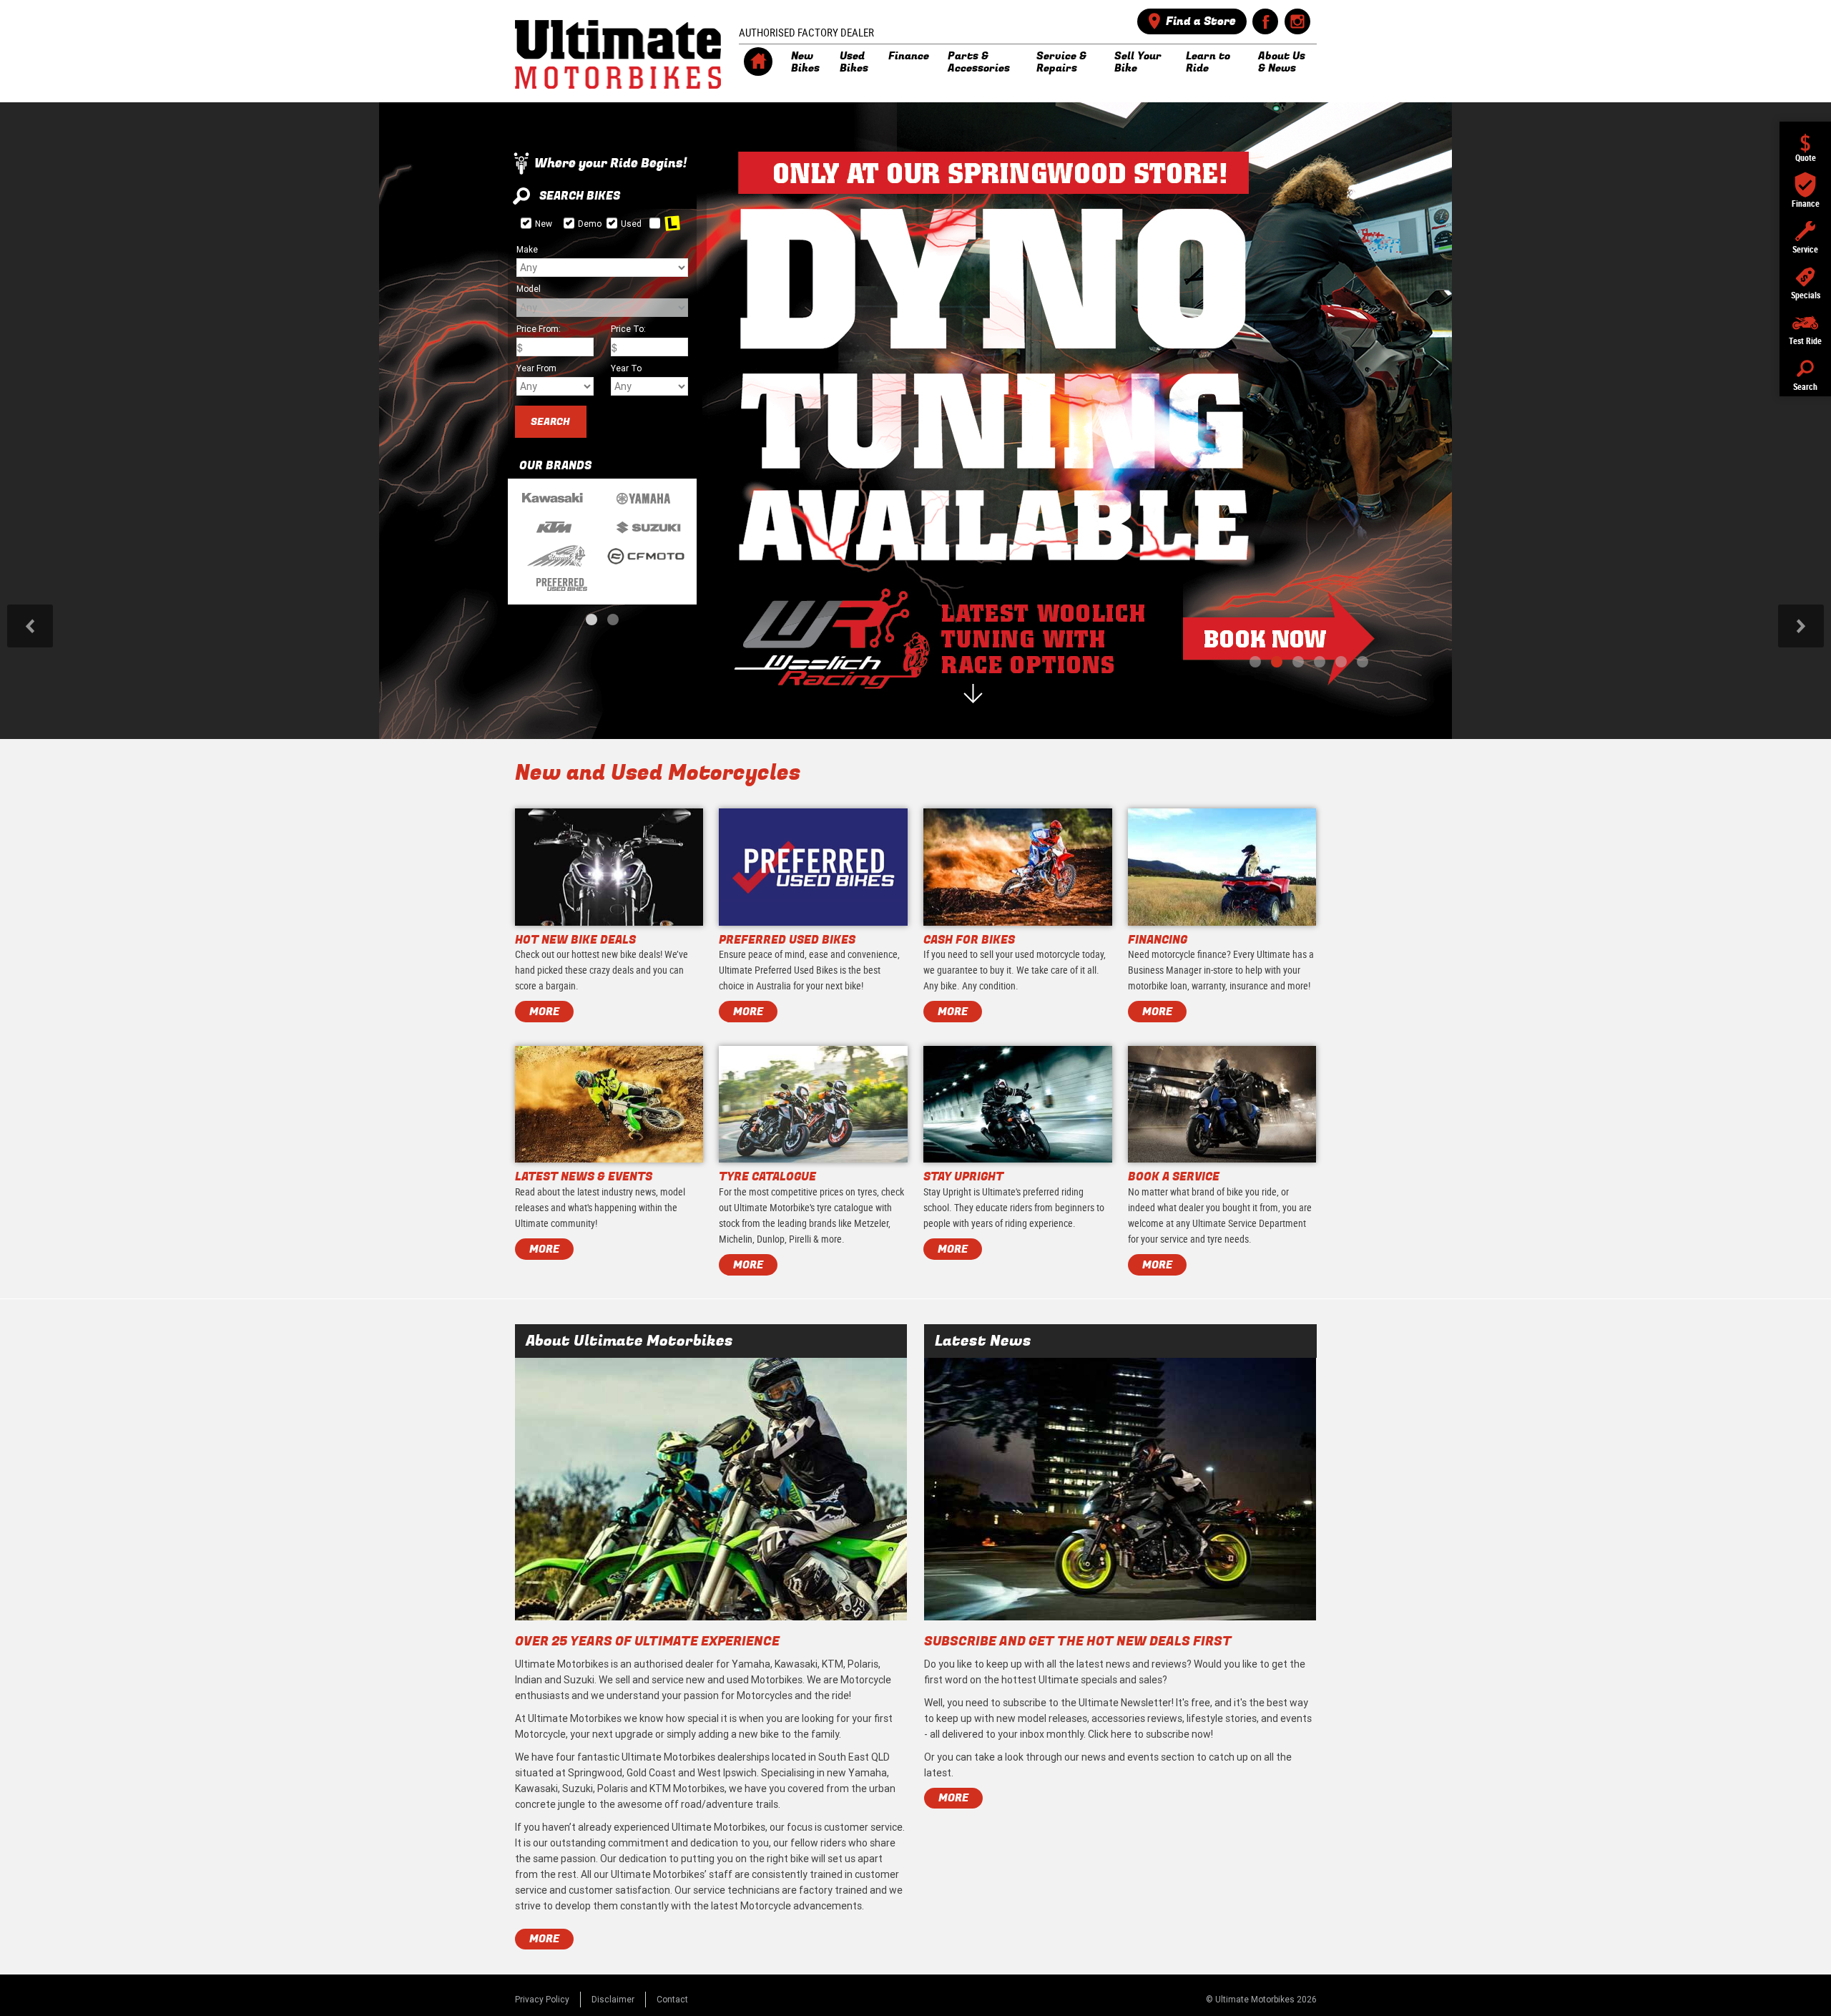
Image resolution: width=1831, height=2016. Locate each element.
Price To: (628, 329)
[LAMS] (655, 223)
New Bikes (805, 62)
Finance (909, 56)
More (544, 1939)
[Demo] (569, 223)
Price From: (539, 329)
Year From (536, 368)
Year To (626, 368)
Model (529, 289)
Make (527, 249)
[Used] (612, 223)
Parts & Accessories (979, 62)
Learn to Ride (1208, 62)
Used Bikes (854, 62)
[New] (526, 223)
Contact (672, 1999)
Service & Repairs (1061, 62)
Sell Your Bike (1138, 62)
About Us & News (1282, 62)
